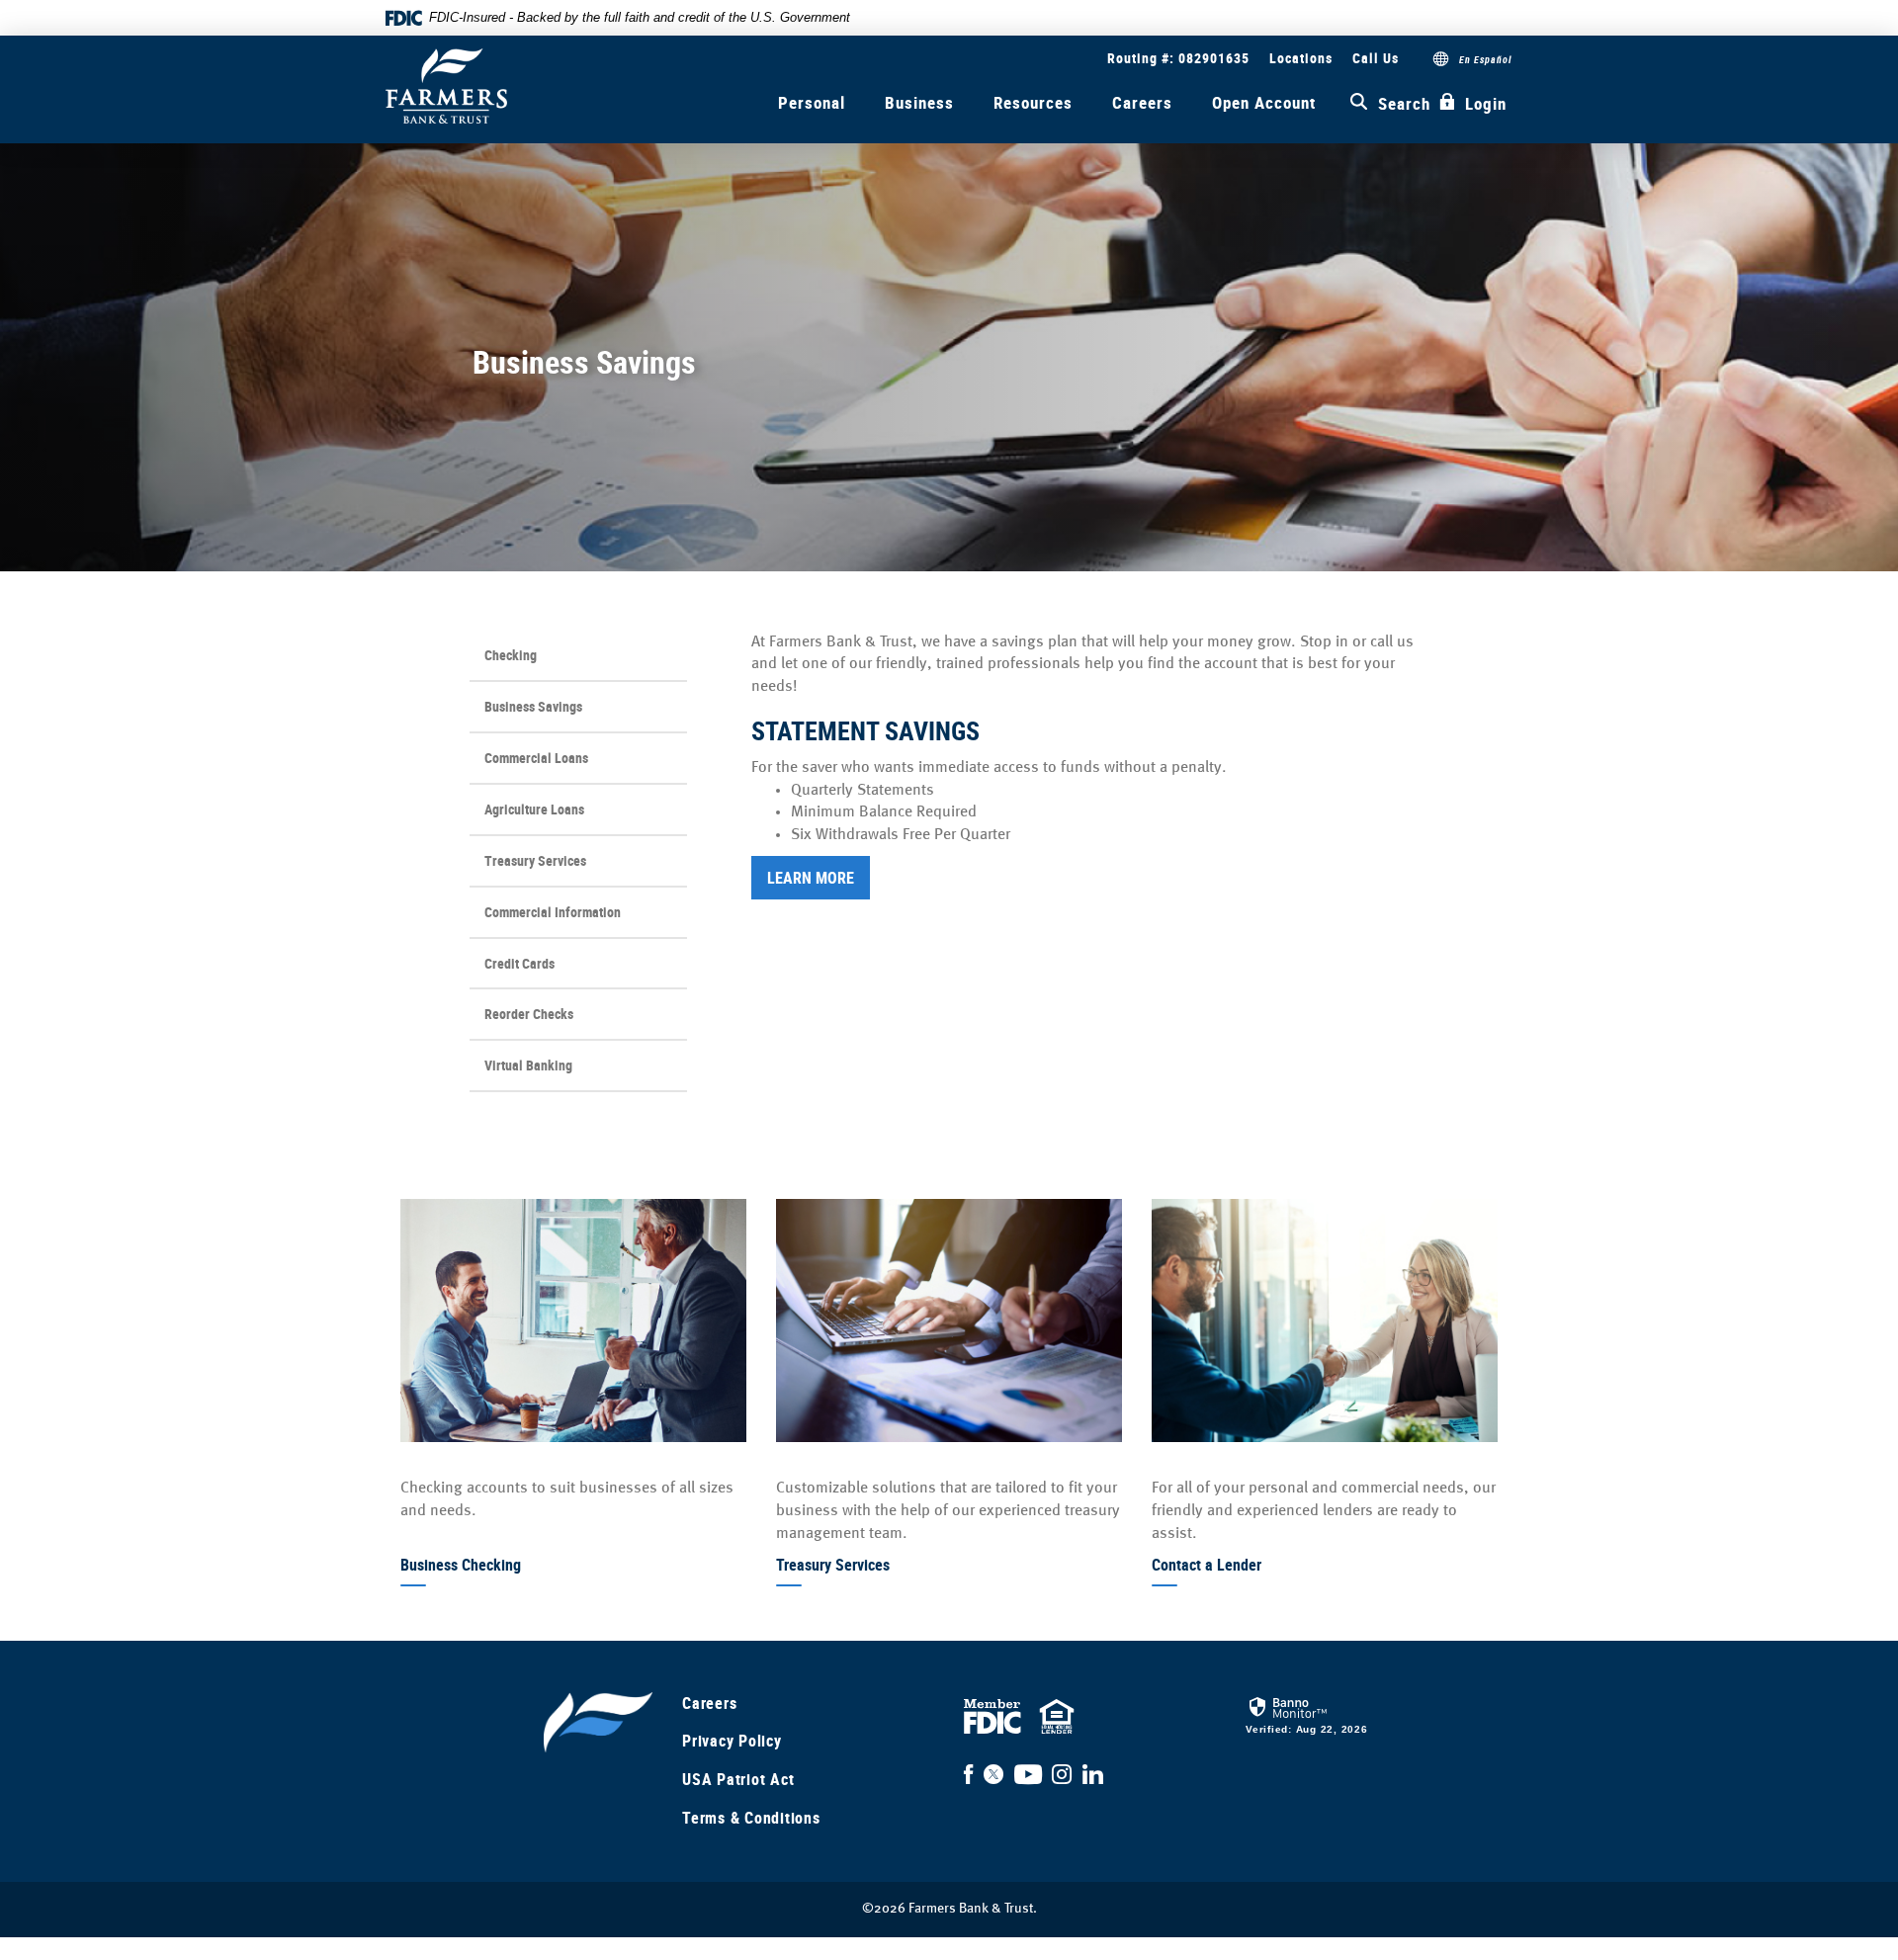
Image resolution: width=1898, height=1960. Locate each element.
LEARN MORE (811, 878)
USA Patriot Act (738, 1779)
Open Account (1264, 102)
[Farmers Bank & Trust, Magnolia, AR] (446, 86)
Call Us (1376, 58)
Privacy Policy (732, 1741)
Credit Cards (519, 963)
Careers (1142, 102)
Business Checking (461, 1565)
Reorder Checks (536, 1021)
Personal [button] (812, 102)
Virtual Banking (528, 1065)
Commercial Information (553, 912)
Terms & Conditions (751, 1818)
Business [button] (919, 102)
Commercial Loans (536, 758)
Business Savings (533, 706)
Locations (1301, 58)
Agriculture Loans (534, 809)
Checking (511, 655)
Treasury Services (535, 860)
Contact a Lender (1207, 1565)
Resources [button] (1033, 102)
